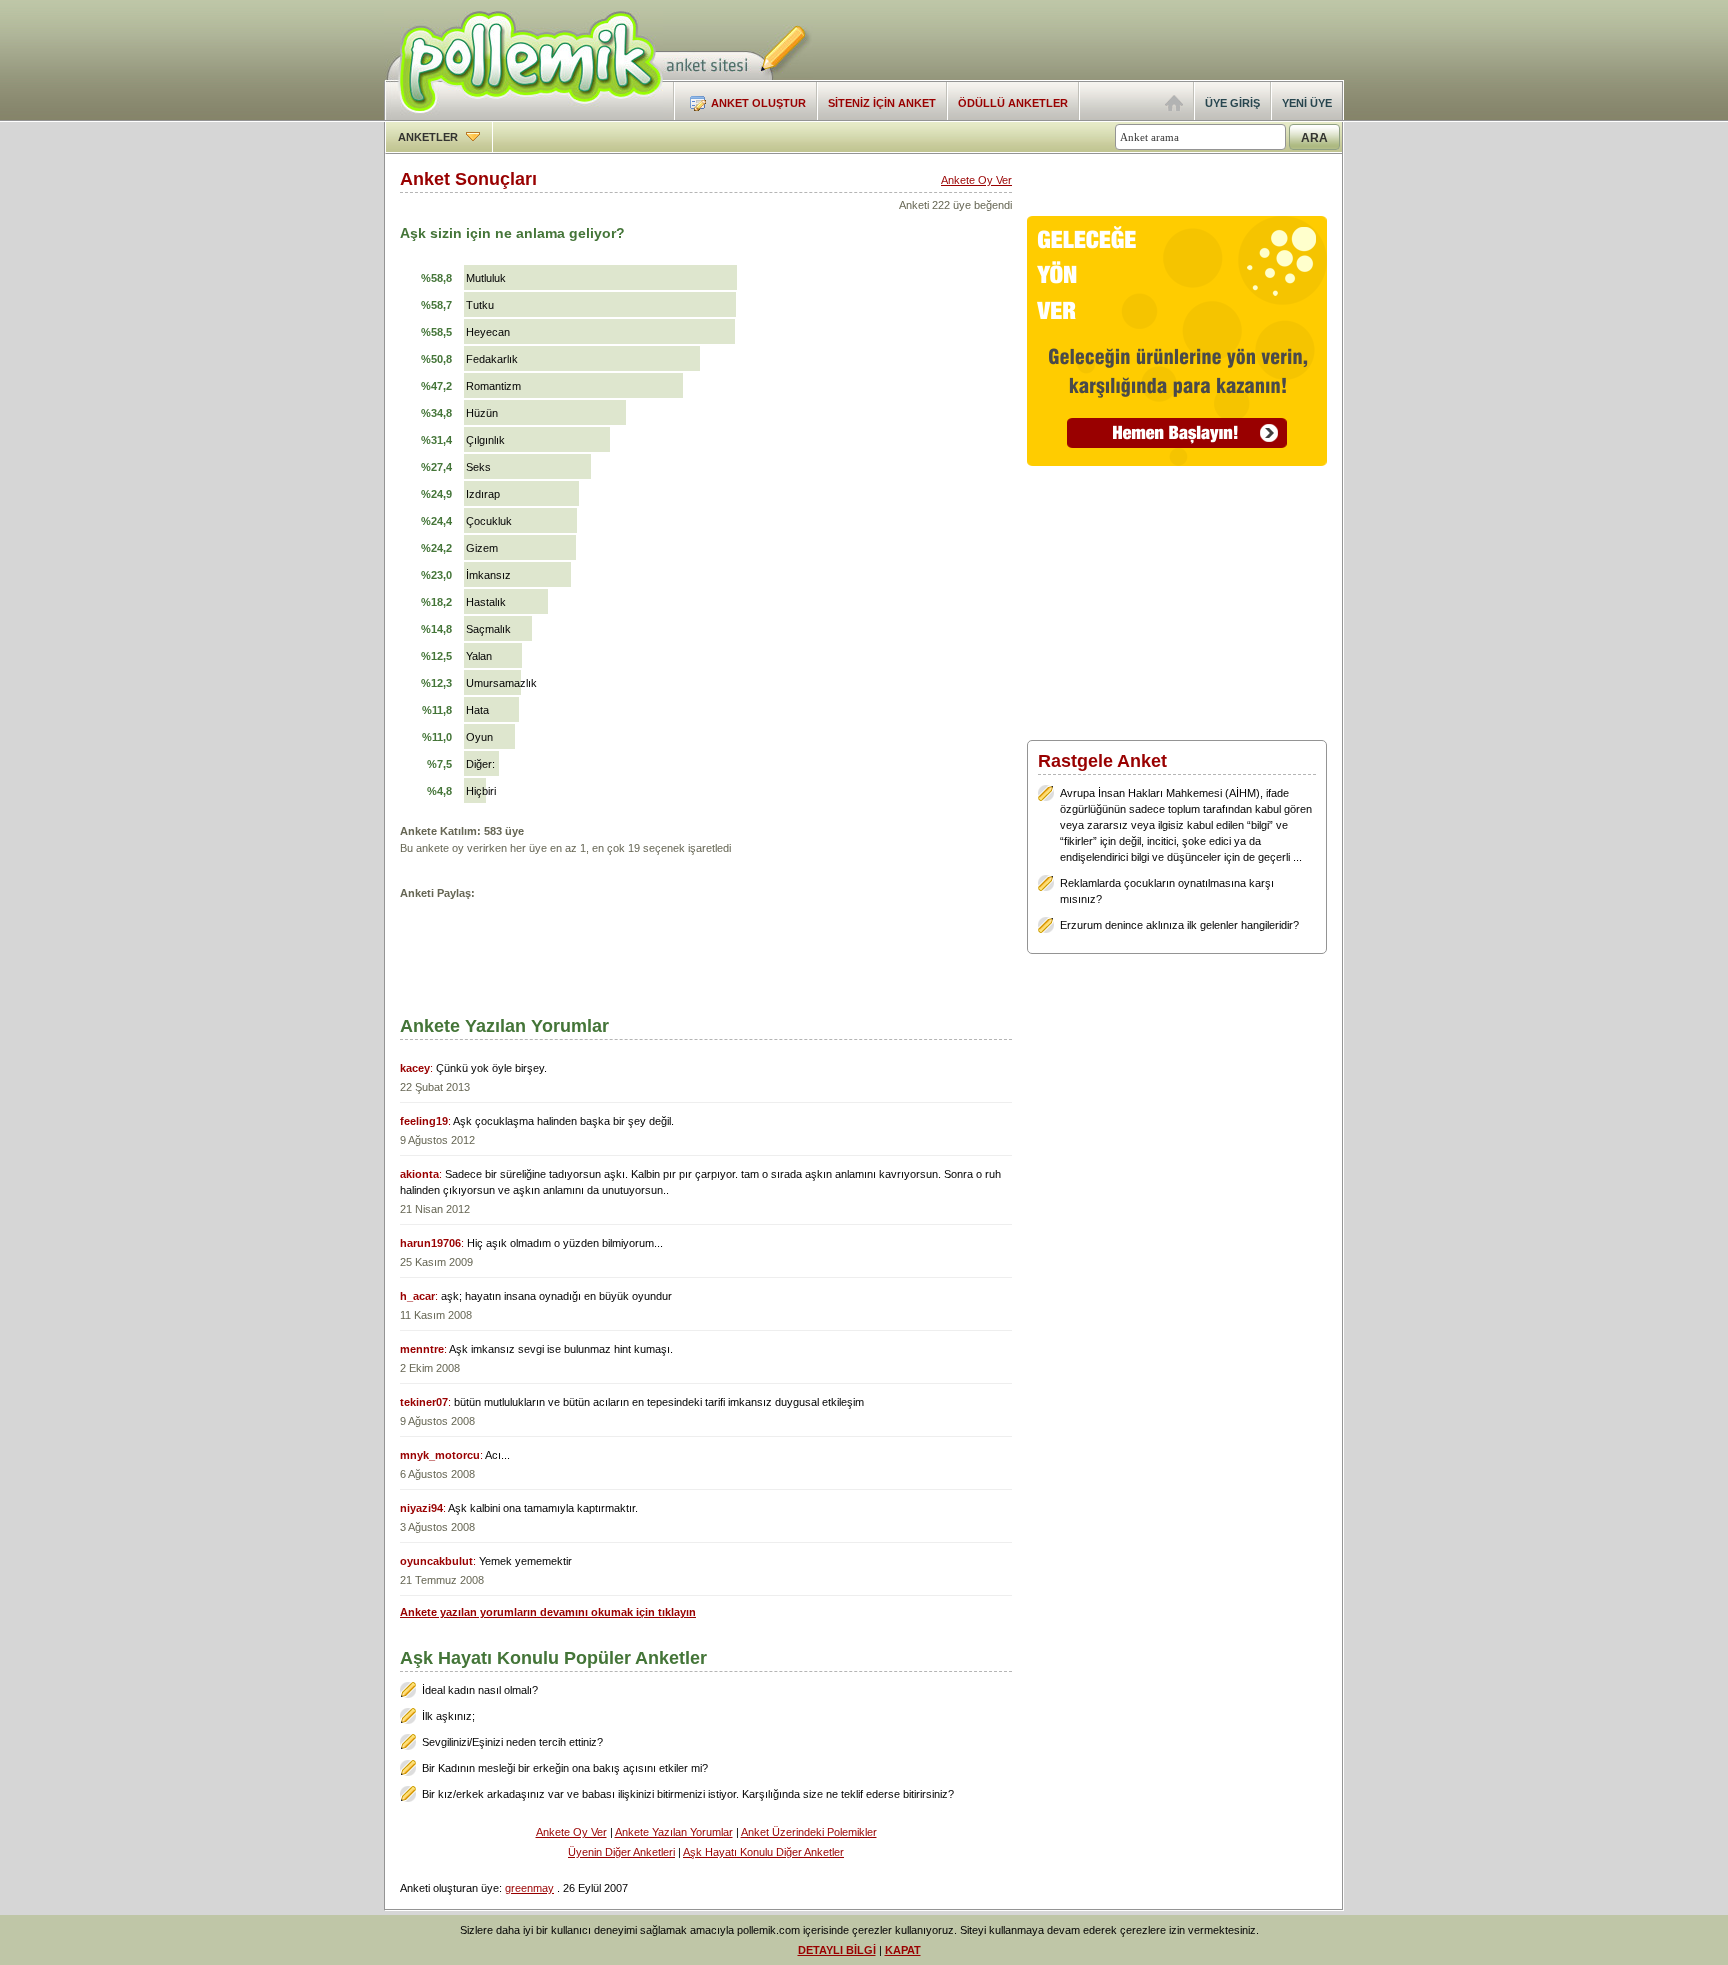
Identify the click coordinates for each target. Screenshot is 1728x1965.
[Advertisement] (1110, 40)
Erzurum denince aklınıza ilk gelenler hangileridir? (1179, 925)
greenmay (529, 1888)
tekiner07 (424, 1402)
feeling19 (424, 1121)
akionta (419, 1174)
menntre (422, 1349)
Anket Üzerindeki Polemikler (809, 1832)
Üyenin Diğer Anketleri (621, 1852)
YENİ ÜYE (1307, 103)
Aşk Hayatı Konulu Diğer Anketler (763, 1852)
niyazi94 (421, 1508)
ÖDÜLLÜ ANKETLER (1013, 103)
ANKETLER (429, 137)
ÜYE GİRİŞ (1232, 103)
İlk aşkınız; (448, 1716)
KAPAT (903, 1950)
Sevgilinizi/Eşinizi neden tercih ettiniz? (512, 1742)
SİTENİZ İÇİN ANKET (882, 103)
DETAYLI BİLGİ (837, 1950)
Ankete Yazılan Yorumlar (674, 1832)
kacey (415, 1068)
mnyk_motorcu (440, 1455)
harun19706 (430, 1243)
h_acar (417, 1296)
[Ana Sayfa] (1174, 107)
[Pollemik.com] (523, 116)
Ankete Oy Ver (976, 180)
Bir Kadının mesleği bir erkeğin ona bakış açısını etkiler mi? (565, 1768)
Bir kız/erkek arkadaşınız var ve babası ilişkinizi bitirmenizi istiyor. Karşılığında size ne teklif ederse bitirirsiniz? (688, 1794)
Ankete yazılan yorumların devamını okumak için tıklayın (548, 1612)
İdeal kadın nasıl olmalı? (480, 1690)
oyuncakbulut (436, 1561)
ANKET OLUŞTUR (758, 103)
